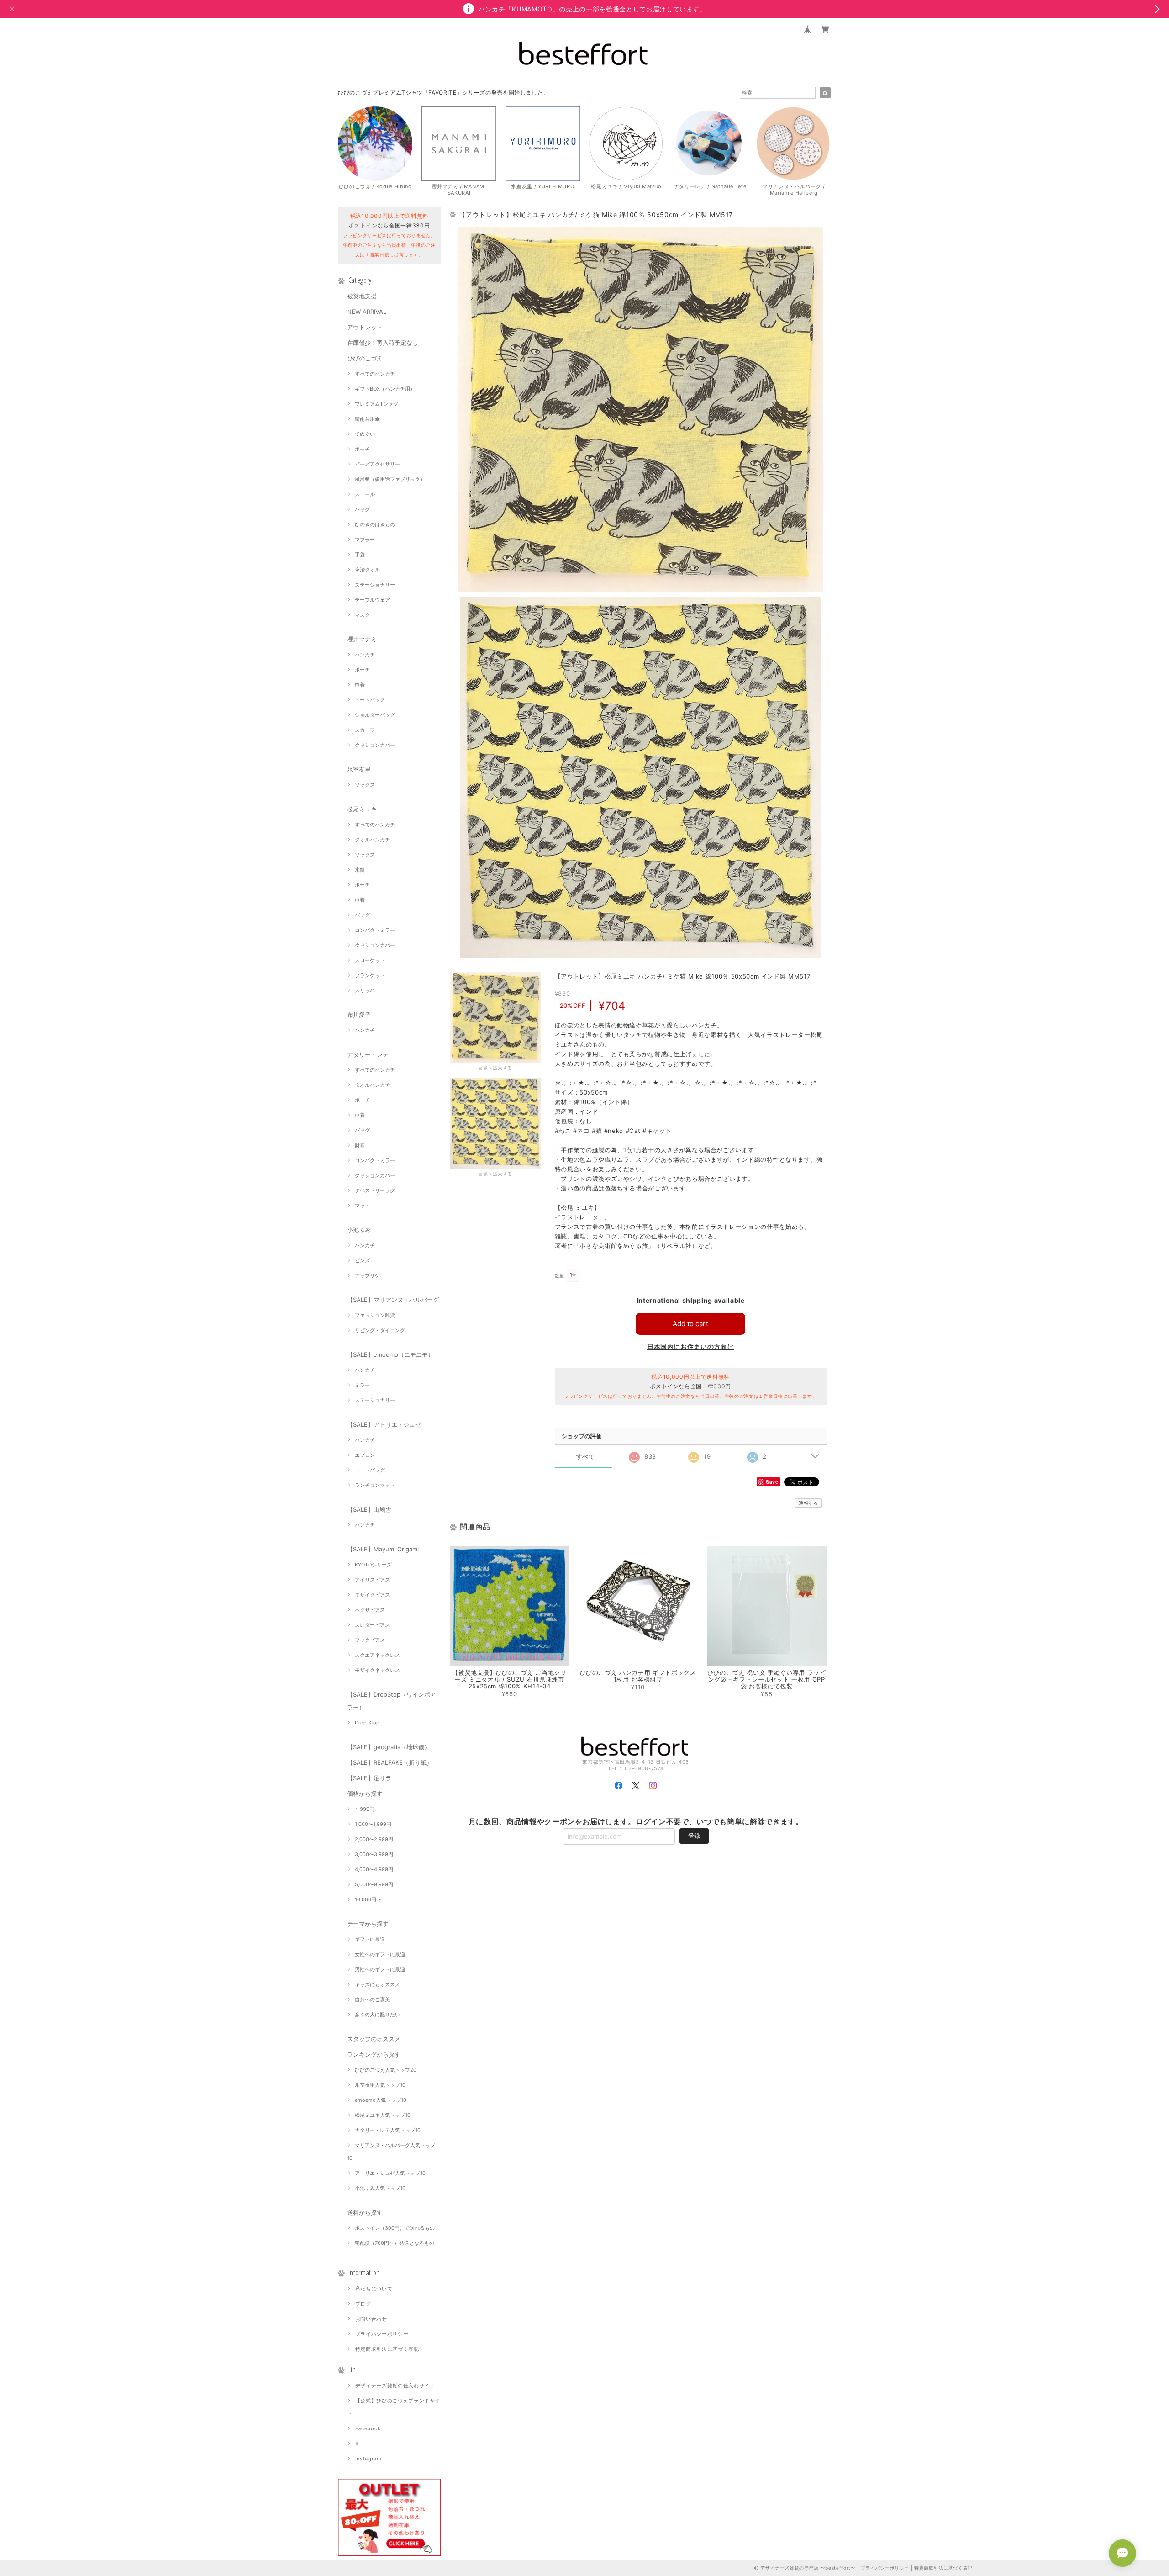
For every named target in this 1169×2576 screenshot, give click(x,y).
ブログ (363, 2304)
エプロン (365, 1455)
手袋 (360, 555)
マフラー (365, 540)
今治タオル (367, 570)
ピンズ (362, 1260)
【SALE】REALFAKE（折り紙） (390, 1762)
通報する (808, 1503)
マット (362, 1206)
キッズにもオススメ (377, 1984)
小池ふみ (359, 1230)
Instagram (369, 2459)
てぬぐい (365, 434)
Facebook (368, 2428)
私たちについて (374, 2289)
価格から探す (365, 1793)
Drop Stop (367, 1723)
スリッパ (365, 990)
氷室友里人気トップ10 (380, 2085)
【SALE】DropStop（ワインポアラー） (392, 1701)
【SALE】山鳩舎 (369, 1509)
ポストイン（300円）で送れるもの (395, 2228)
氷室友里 (359, 769)
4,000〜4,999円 (374, 1869)
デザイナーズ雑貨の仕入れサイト (395, 2386)
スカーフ (365, 730)
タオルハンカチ (372, 840)
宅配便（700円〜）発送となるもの (395, 2243)
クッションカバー (375, 745)
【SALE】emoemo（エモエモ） (390, 1354)
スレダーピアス (372, 1625)
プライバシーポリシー (382, 2334)
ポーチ (362, 449)
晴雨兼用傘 (367, 419)
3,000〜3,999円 (374, 1854)
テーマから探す (368, 1924)
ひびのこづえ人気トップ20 (386, 2070)
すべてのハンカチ (375, 374)
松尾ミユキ (362, 809)
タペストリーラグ (375, 1190)
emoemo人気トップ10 (381, 2100)
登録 (694, 1835)
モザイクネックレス (377, 1670)
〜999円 (365, 1809)
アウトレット (365, 327)
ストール (365, 494)
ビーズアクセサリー (377, 464)
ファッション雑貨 (375, 1315)
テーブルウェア (372, 600)
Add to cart (690, 1324)
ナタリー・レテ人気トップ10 (388, 2130)
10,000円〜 (368, 1899)
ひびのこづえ (365, 358)
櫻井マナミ (362, 639)
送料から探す (365, 2212)
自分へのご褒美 (372, 1999)
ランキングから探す (374, 2054)
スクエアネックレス (377, 1655)
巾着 (360, 685)
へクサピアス (370, 1610)
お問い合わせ (371, 2319)
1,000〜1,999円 (373, 1824)
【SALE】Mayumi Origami (383, 1549)
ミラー (362, 1385)
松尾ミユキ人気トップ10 (383, 2115)
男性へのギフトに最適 (380, 1969)
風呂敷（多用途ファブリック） (390, 479)
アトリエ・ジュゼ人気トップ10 (390, 2173)
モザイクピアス (372, 1595)
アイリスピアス (372, 1580)
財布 (360, 1145)
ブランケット (370, 975)
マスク (362, 615)
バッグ (362, 509)
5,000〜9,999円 (374, 1884)
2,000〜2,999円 (374, 1839)
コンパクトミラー (375, 930)
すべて (586, 1457)
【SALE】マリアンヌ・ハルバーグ (393, 1300)
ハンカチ (365, 655)
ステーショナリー (375, 585)
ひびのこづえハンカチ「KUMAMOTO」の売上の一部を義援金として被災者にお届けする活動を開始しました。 (483, 93)
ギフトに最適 (370, 1939)
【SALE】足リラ (369, 1778)
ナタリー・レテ (368, 1054)
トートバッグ (370, 700)
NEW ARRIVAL (367, 312)
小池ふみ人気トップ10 (380, 2188)
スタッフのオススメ (374, 2039)
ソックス (365, 785)
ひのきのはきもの (375, 524)
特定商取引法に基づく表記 (387, 2349)
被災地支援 (362, 296)
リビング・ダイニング (380, 1330)
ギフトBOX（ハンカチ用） (385, 389)
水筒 (360, 870)
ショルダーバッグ (375, 715)
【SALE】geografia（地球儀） (389, 1747)
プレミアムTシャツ (377, 404)
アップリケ (367, 1275)
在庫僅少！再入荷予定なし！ (386, 343)
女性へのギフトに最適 (380, 1954)
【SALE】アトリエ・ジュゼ (384, 1424)
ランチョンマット (375, 1485)
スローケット (370, 960)
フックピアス (370, 1640)
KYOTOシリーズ (373, 1565)
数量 (560, 1276)
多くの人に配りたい (377, 2015)
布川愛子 (359, 1015)
